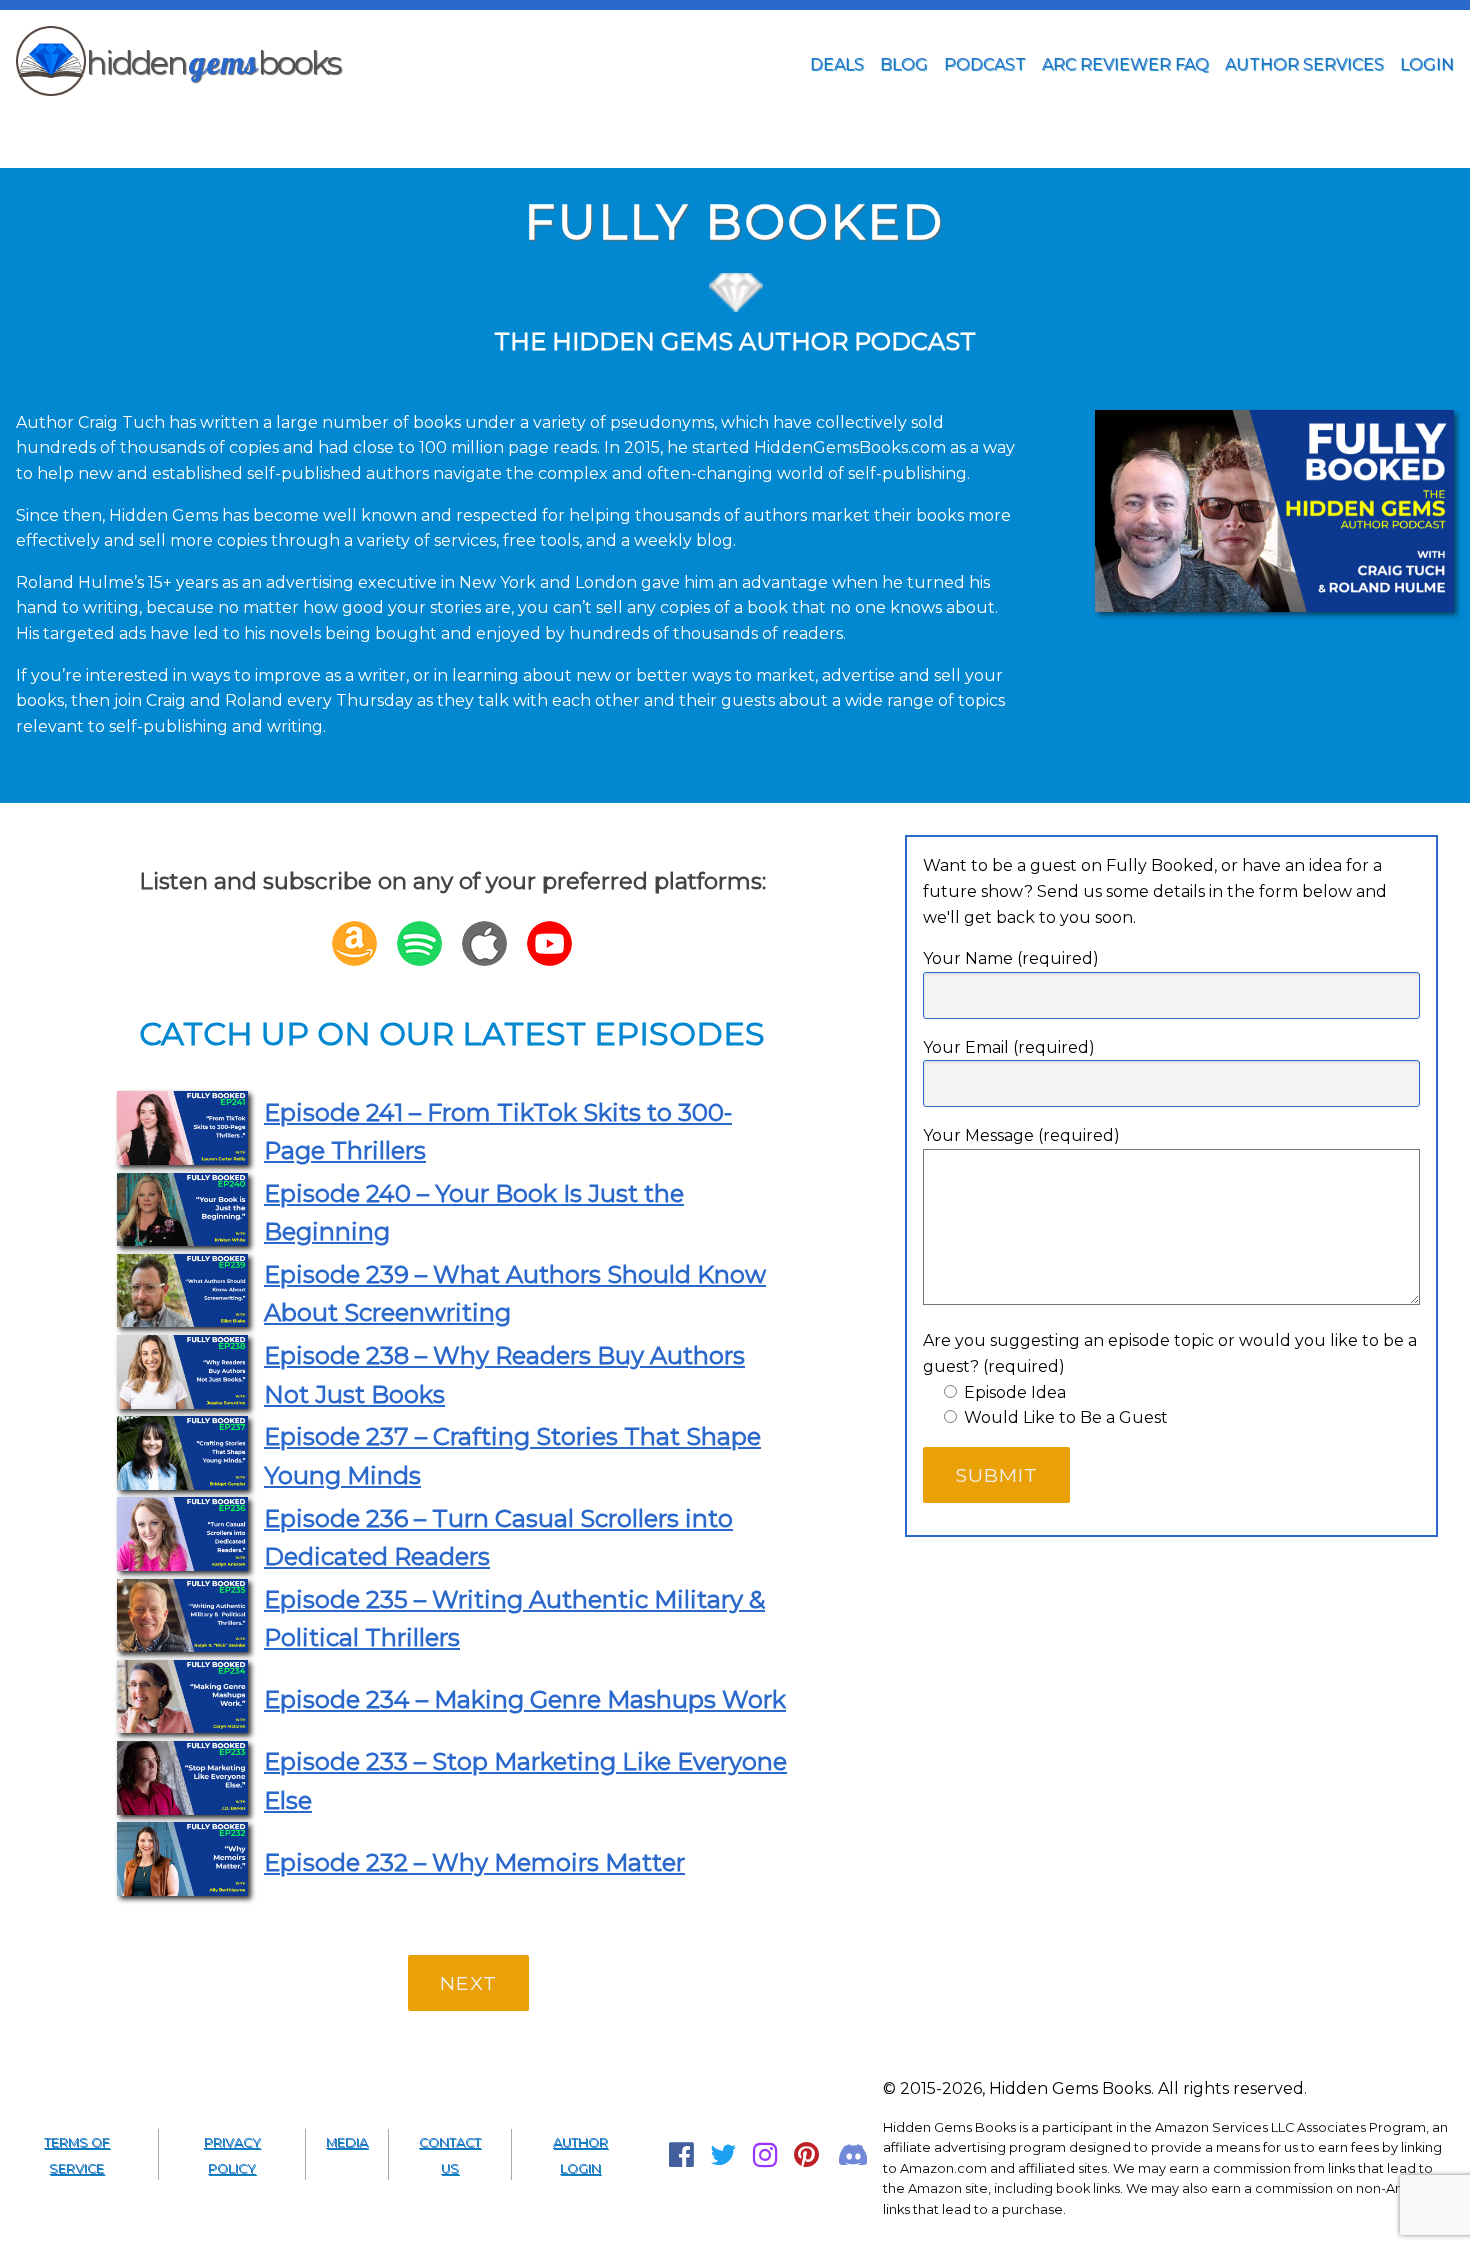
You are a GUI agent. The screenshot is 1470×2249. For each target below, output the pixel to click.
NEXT (468, 1983)
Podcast (985, 64)
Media (347, 2142)
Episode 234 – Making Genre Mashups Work (525, 1699)
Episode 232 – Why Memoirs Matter (474, 1862)
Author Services (1304, 64)
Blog (904, 64)
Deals (837, 64)
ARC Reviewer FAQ (1125, 64)
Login (1427, 64)
